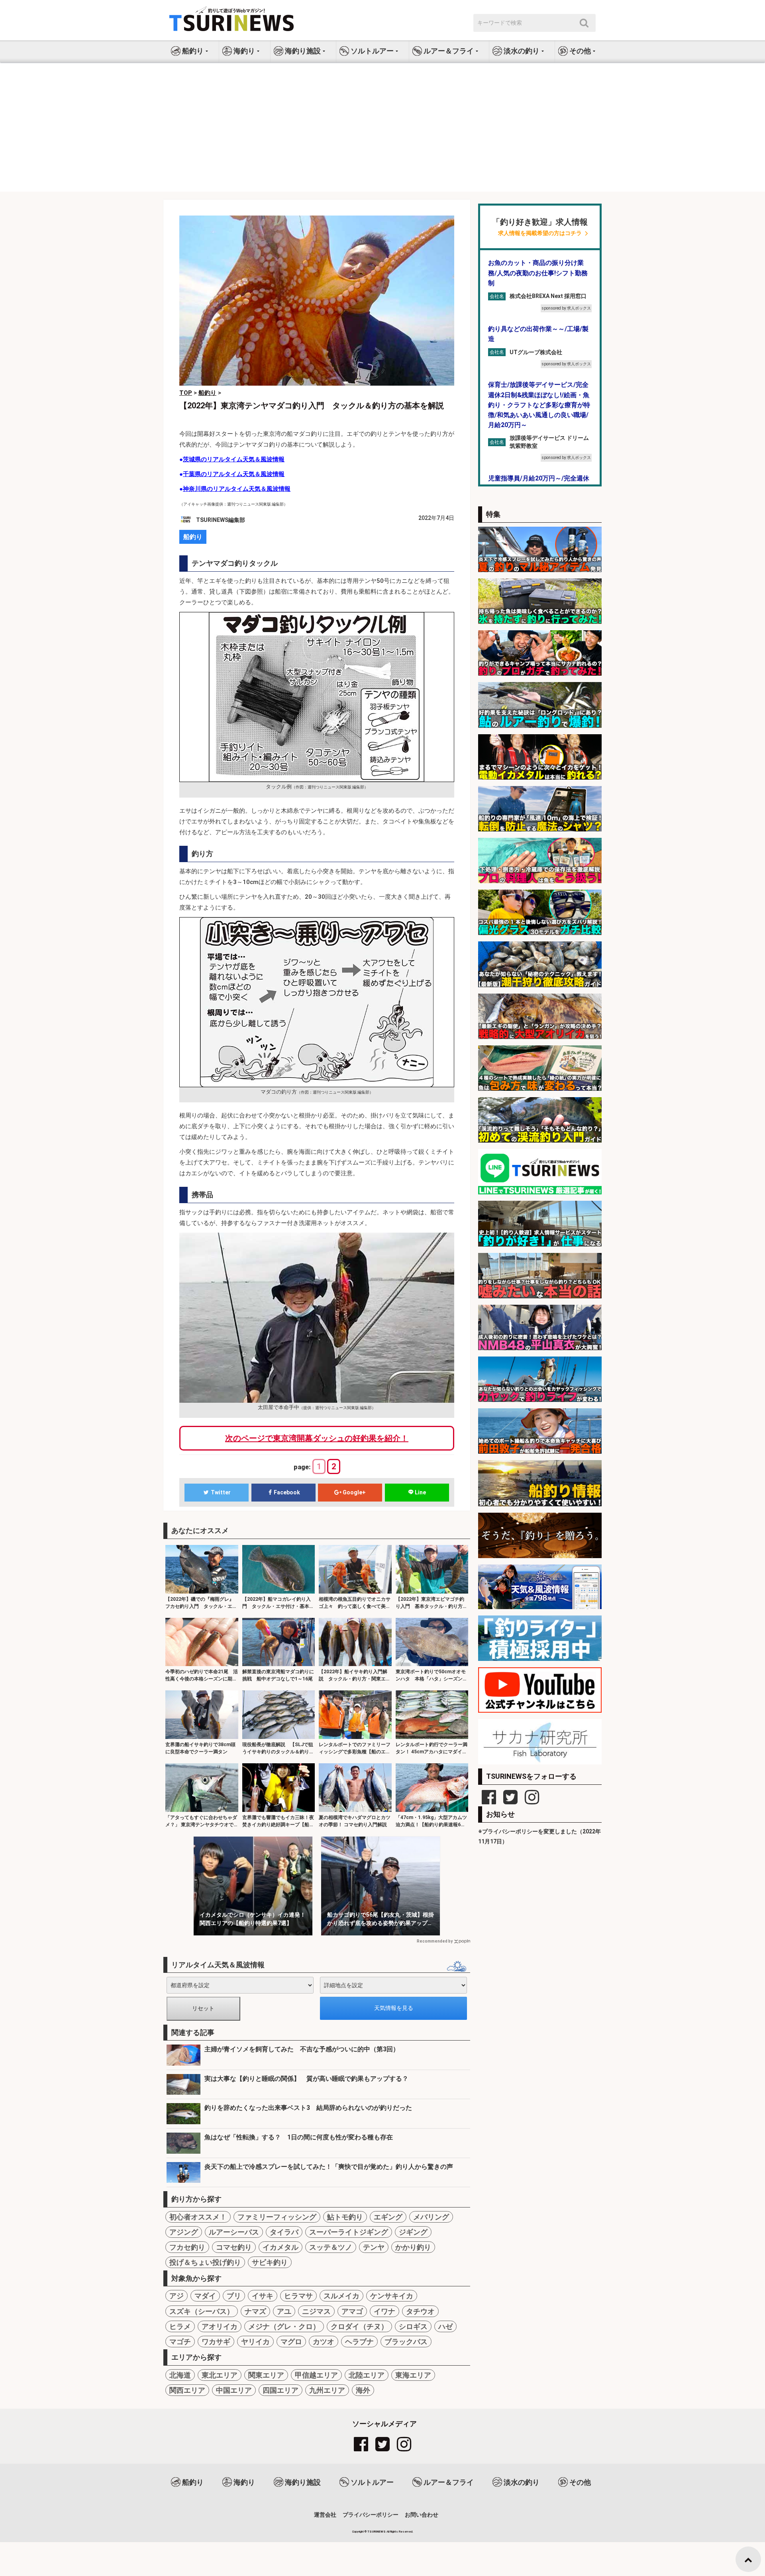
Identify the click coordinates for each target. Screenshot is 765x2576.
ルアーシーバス (234, 2232)
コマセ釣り (234, 2247)
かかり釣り (413, 2247)
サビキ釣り (270, 2262)
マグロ (291, 2342)
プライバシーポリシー (371, 2515)
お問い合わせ (422, 2515)
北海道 (180, 2375)
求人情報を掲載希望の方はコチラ (540, 233)
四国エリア (280, 2390)
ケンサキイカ (392, 2296)
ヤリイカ (255, 2342)
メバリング (431, 2217)
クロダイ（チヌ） (359, 2326)
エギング (388, 2217)
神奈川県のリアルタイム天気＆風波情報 (237, 489)
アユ (284, 2311)
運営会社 (325, 2515)
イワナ (384, 2311)
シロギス (413, 2326)
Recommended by (435, 1941)
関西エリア (187, 2390)
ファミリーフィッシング (277, 2217)
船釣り (193, 537)
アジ (177, 2296)
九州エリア (327, 2390)
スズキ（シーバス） (202, 2311)
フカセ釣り (187, 2247)
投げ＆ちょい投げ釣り (205, 2262)
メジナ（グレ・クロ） (284, 2326)
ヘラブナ (359, 2342)
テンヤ (374, 2247)
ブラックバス (406, 2342)
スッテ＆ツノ (331, 2247)
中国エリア (234, 2390)
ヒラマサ (298, 2296)
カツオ (324, 2342)
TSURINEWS (377, 2532)
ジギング (413, 2232)
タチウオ (420, 2311)
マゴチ (180, 2342)
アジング (184, 2232)
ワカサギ (216, 2342)
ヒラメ (180, 2326)
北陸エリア (367, 2375)
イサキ (263, 2296)
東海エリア (413, 2375)
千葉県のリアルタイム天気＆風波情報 (234, 474)
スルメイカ (341, 2296)
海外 (363, 2390)
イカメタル (280, 2247)
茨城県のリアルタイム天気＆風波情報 (234, 459)
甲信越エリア (316, 2375)
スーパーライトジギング (349, 2232)
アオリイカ (220, 2326)
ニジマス (316, 2311)
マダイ (205, 2296)
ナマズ (255, 2311)
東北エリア (220, 2375)
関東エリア (266, 2375)
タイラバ (284, 2232)
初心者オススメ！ (198, 2217)
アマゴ (352, 2311)
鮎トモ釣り (345, 2217)
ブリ (234, 2296)
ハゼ (445, 2326)
